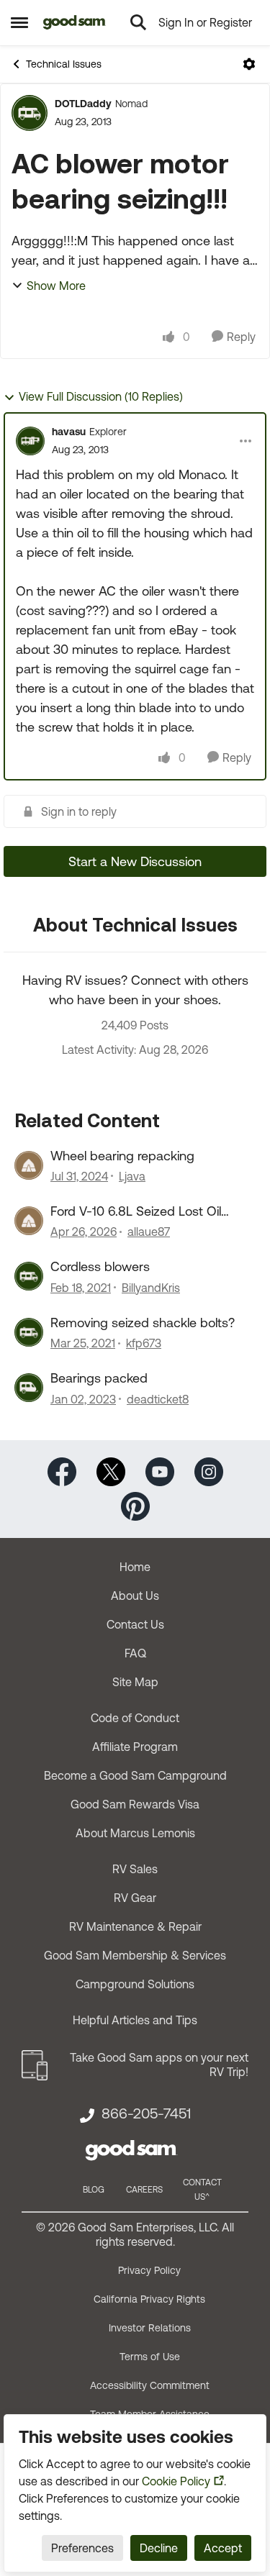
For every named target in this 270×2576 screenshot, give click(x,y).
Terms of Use (150, 2357)
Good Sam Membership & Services (135, 1955)
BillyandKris (151, 1288)
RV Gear (135, 1898)
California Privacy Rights (149, 2299)
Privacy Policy (149, 2270)
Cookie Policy (176, 2481)
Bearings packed (99, 1378)
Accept (223, 2548)
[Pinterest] (135, 1505)
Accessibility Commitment (150, 2385)
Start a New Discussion (135, 861)
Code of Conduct (135, 1718)
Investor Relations (150, 2328)
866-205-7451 (146, 2113)
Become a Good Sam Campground (135, 1775)
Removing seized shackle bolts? (143, 1323)
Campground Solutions (135, 1984)
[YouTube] (160, 1470)
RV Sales (135, 1869)
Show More (56, 286)
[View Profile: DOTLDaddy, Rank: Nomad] (30, 113)
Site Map (135, 1682)
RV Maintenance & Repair (135, 1926)
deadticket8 (158, 1399)
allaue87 (149, 1232)
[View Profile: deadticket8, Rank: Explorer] (29, 1388)
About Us (135, 1596)
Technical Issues (64, 64)
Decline (159, 2548)
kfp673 (144, 1343)
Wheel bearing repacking (122, 1156)
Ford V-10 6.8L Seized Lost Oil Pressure (136, 1211)
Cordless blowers (100, 1266)
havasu (69, 432)
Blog (94, 2190)
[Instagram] (209, 1470)
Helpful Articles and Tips (135, 2020)
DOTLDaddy (83, 104)
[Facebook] (62, 1470)
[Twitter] (111, 1470)
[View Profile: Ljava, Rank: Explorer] (29, 1165)
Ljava (132, 1176)
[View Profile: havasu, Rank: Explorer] (30, 441)
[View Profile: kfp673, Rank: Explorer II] (29, 1332)
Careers (144, 2190)
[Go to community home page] (75, 22)
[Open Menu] (249, 64)
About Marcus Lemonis (135, 1833)
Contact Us (135, 1624)
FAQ (135, 1653)
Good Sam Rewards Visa (135, 1804)
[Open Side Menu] (19, 22)
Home (135, 1567)
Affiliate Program (135, 1747)
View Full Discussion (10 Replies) (101, 396)
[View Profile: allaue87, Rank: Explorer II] (29, 1221)
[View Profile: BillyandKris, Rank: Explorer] (29, 1276)
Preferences (82, 2548)
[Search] (138, 22)
